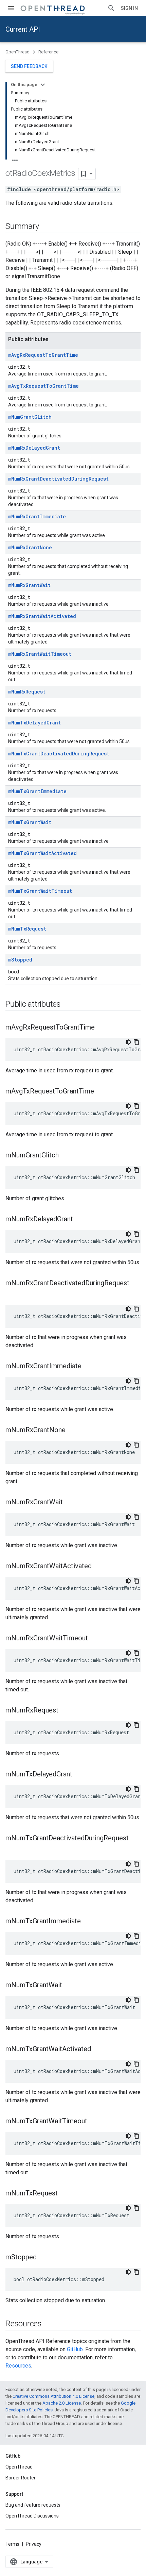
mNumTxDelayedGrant (34, 723)
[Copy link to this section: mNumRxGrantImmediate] (88, 1367)
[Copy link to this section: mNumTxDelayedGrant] (79, 1775)
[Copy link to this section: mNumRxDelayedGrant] (80, 1220)
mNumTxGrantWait (30, 822)
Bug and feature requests (33, 2505)
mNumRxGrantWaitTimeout (40, 654)
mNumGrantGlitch (30, 417)
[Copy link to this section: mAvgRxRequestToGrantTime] (102, 1028)
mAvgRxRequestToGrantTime (43, 355)
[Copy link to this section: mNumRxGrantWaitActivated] (98, 1567)
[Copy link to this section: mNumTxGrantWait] (69, 1986)
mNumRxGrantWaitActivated (42, 616)
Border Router (21, 2478)
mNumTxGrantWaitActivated (42, 853)
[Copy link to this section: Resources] (49, 2324)
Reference (48, 52)
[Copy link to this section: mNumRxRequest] (65, 1711)
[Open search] (111, 8)
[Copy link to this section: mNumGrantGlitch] (66, 1156)
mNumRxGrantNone (30, 547)
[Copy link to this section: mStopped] (43, 2258)
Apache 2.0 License (62, 2403)
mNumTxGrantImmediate (37, 791)
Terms (12, 2544)
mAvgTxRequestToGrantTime (43, 386)
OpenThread (17, 52)
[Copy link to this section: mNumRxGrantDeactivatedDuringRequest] (12, 1294)
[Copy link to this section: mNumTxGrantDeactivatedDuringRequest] (12, 1850)
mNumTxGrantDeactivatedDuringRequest (59, 754)
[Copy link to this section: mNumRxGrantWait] (70, 1503)
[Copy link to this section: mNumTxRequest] (65, 2194)
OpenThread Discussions (32, 2516)
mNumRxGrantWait (29, 585)
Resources (18, 2366)
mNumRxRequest (27, 692)
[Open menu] (11, 8)
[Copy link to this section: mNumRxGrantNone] (72, 1431)
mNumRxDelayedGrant (34, 448)
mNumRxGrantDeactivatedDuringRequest (58, 479)
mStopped (20, 960)
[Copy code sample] (136, 1042)
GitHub (75, 2349)
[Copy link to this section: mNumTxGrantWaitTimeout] (94, 2122)
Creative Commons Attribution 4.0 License (53, 2396)
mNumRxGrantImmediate (37, 516)
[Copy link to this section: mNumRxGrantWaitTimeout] (95, 1639)
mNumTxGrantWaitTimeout (40, 891)
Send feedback (29, 66)
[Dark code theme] (128, 1042)
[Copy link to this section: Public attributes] (68, 1005)
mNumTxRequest (27, 929)
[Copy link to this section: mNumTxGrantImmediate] (88, 1922)
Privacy (34, 2544)
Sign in (129, 8)
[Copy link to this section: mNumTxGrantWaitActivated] (98, 2050)
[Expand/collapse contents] (43, 85)
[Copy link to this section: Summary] (45, 227)
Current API (23, 29)
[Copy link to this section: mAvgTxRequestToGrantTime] (101, 1092)
